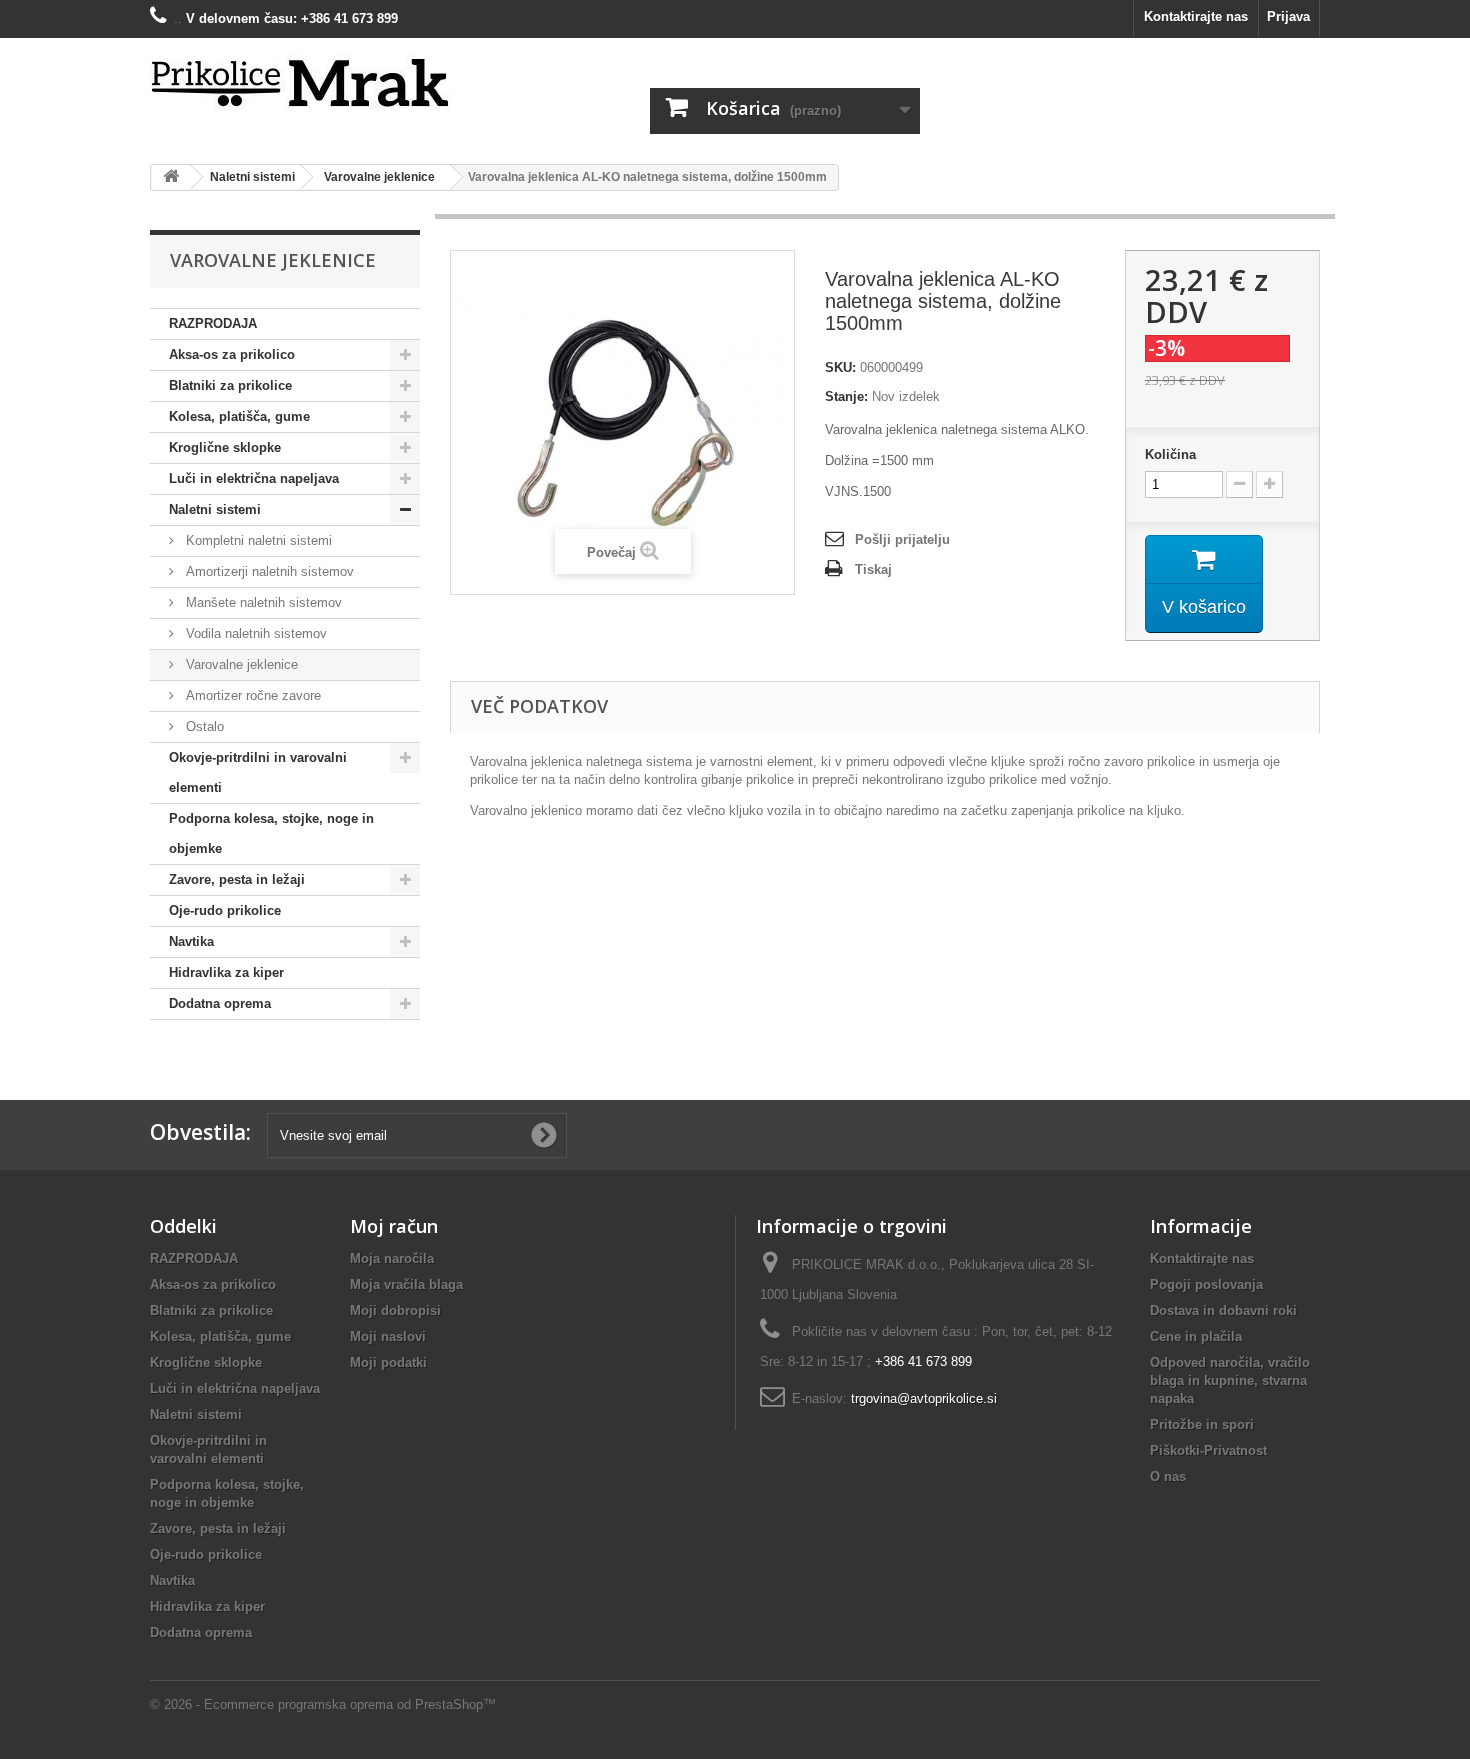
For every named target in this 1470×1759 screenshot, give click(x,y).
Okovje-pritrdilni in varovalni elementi (258, 772)
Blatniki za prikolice (230, 385)
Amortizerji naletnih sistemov (268, 571)
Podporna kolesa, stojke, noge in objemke (271, 833)
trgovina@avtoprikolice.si (924, 1398)
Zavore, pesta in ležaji (237, 879)
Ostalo (203, 726)
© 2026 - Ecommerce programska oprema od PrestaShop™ (323, 1704)
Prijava (1288, 16)
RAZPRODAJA (213, 323)
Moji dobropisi (395, 1310)
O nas (1168, 1476)
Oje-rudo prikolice (225, 910)
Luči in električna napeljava (254, 478)
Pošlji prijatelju (902, 539)
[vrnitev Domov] (171, 177)
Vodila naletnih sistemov (254, 633)
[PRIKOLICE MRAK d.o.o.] (335, 84)
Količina (1170, 454)
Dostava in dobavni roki (1223, 1310)
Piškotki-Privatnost (1208, 1450)
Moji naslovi (388, 1336)
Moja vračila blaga (406, 1284)
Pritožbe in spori (1202, 1424)
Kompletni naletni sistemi (257, 540)
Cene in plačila (1196, 1336)
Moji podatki (388, 1362)
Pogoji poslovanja (1206, 1284)
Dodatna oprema (220, 1003)
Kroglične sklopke (225, 447)
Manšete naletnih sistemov (262, 602)
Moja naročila (392, 1258)
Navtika (191, 941)
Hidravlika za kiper (226, 972)
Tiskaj (873, 569)
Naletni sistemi (215, 509)
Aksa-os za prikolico (232, 354)
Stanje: (846, 396)
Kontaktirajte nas (1196, 16)
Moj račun (394, 1226)
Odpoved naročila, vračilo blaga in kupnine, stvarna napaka (1230, 1380)
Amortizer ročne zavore (251, 695)
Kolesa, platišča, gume (239, 416)
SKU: (840, 367)
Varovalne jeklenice (240, 664)
